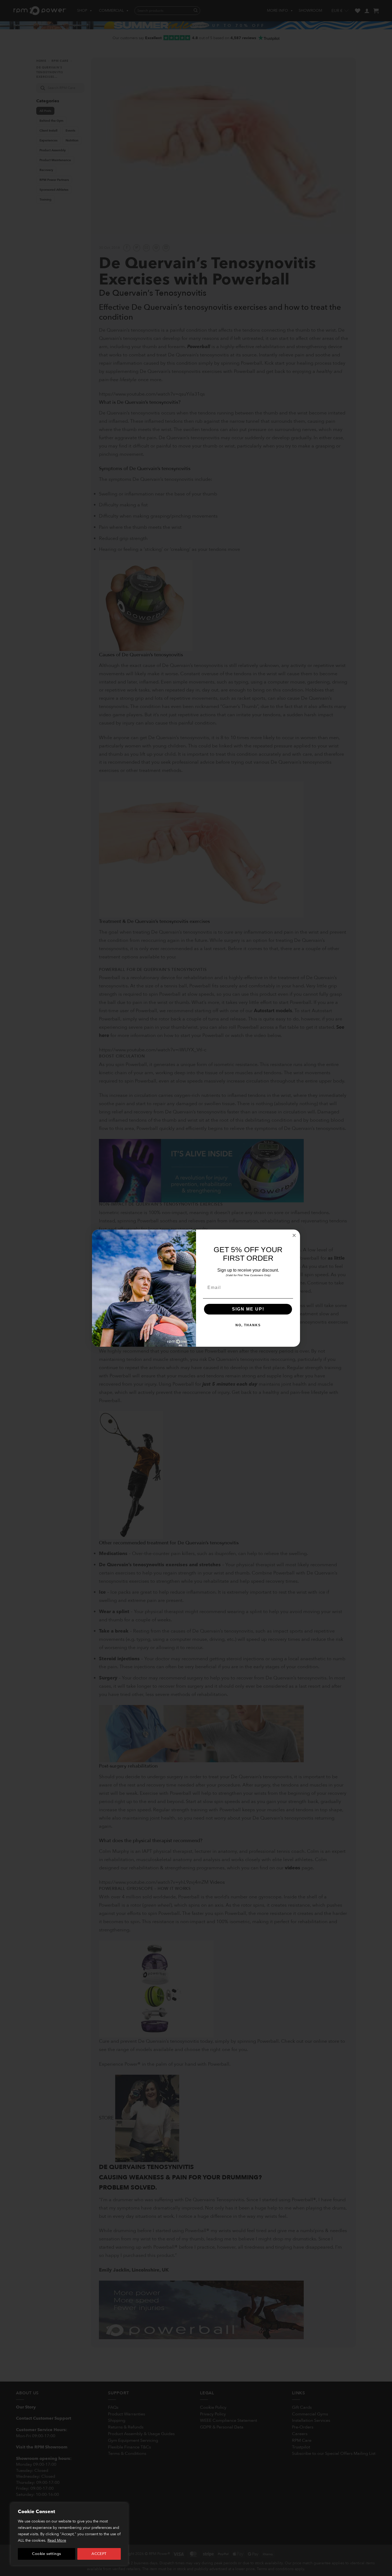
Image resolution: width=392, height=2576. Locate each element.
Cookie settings (46, 2554)
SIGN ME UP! (248, 1309)
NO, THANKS (248, 1325)
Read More (57, 2540)
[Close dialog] (294, 1235)
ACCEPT (99, 2554)
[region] (69, 2534)
